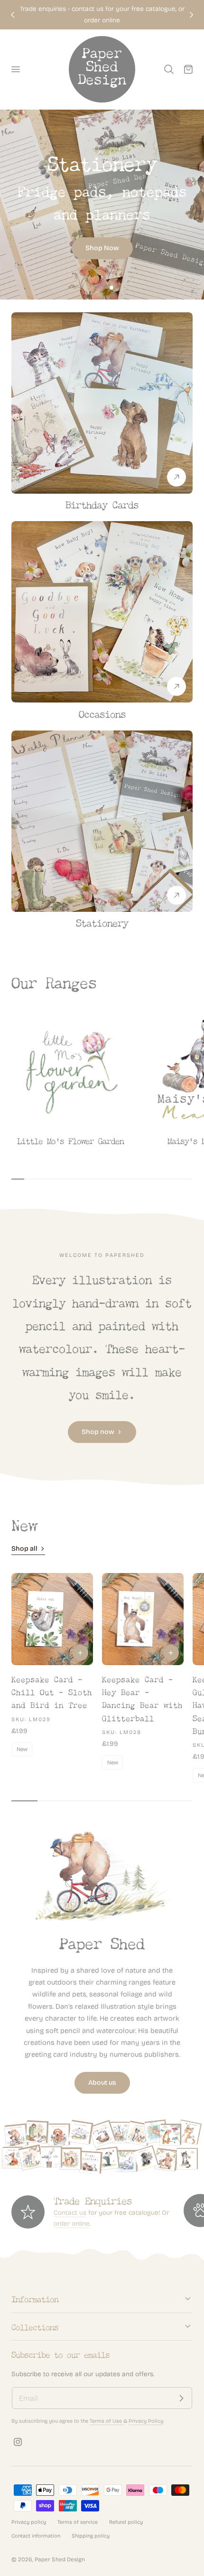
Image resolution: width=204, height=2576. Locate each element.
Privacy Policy (146, 2421)
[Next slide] (191, 14)
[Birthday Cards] (102, 403)
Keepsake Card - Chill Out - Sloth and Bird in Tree (52, 1691)
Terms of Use (107, 2421)
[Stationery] (102, 205)
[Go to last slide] (13, 14)
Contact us (70, 2213)
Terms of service (78, 2522)
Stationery (102, 922)
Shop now (98, 1432)
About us (102, 2083)
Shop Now (102, 248)
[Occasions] (102, 612)
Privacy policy (29, 2522)
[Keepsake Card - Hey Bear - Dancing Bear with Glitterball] (143, 1619)
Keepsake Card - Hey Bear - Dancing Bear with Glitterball (142, 1698)
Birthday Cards (102, 503)
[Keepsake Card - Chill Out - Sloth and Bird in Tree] (52, 1619)
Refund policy (126, 2522)
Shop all (24, 1549)
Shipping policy (91, 2536)
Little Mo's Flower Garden (70, 1140)
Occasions (102, 713)
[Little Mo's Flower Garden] (70, 1071)
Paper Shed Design (60, 2559)
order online (72, 2224)
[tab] (93, 288)
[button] (15, 69)
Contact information (36, 2536)
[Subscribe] (181, 2398)
